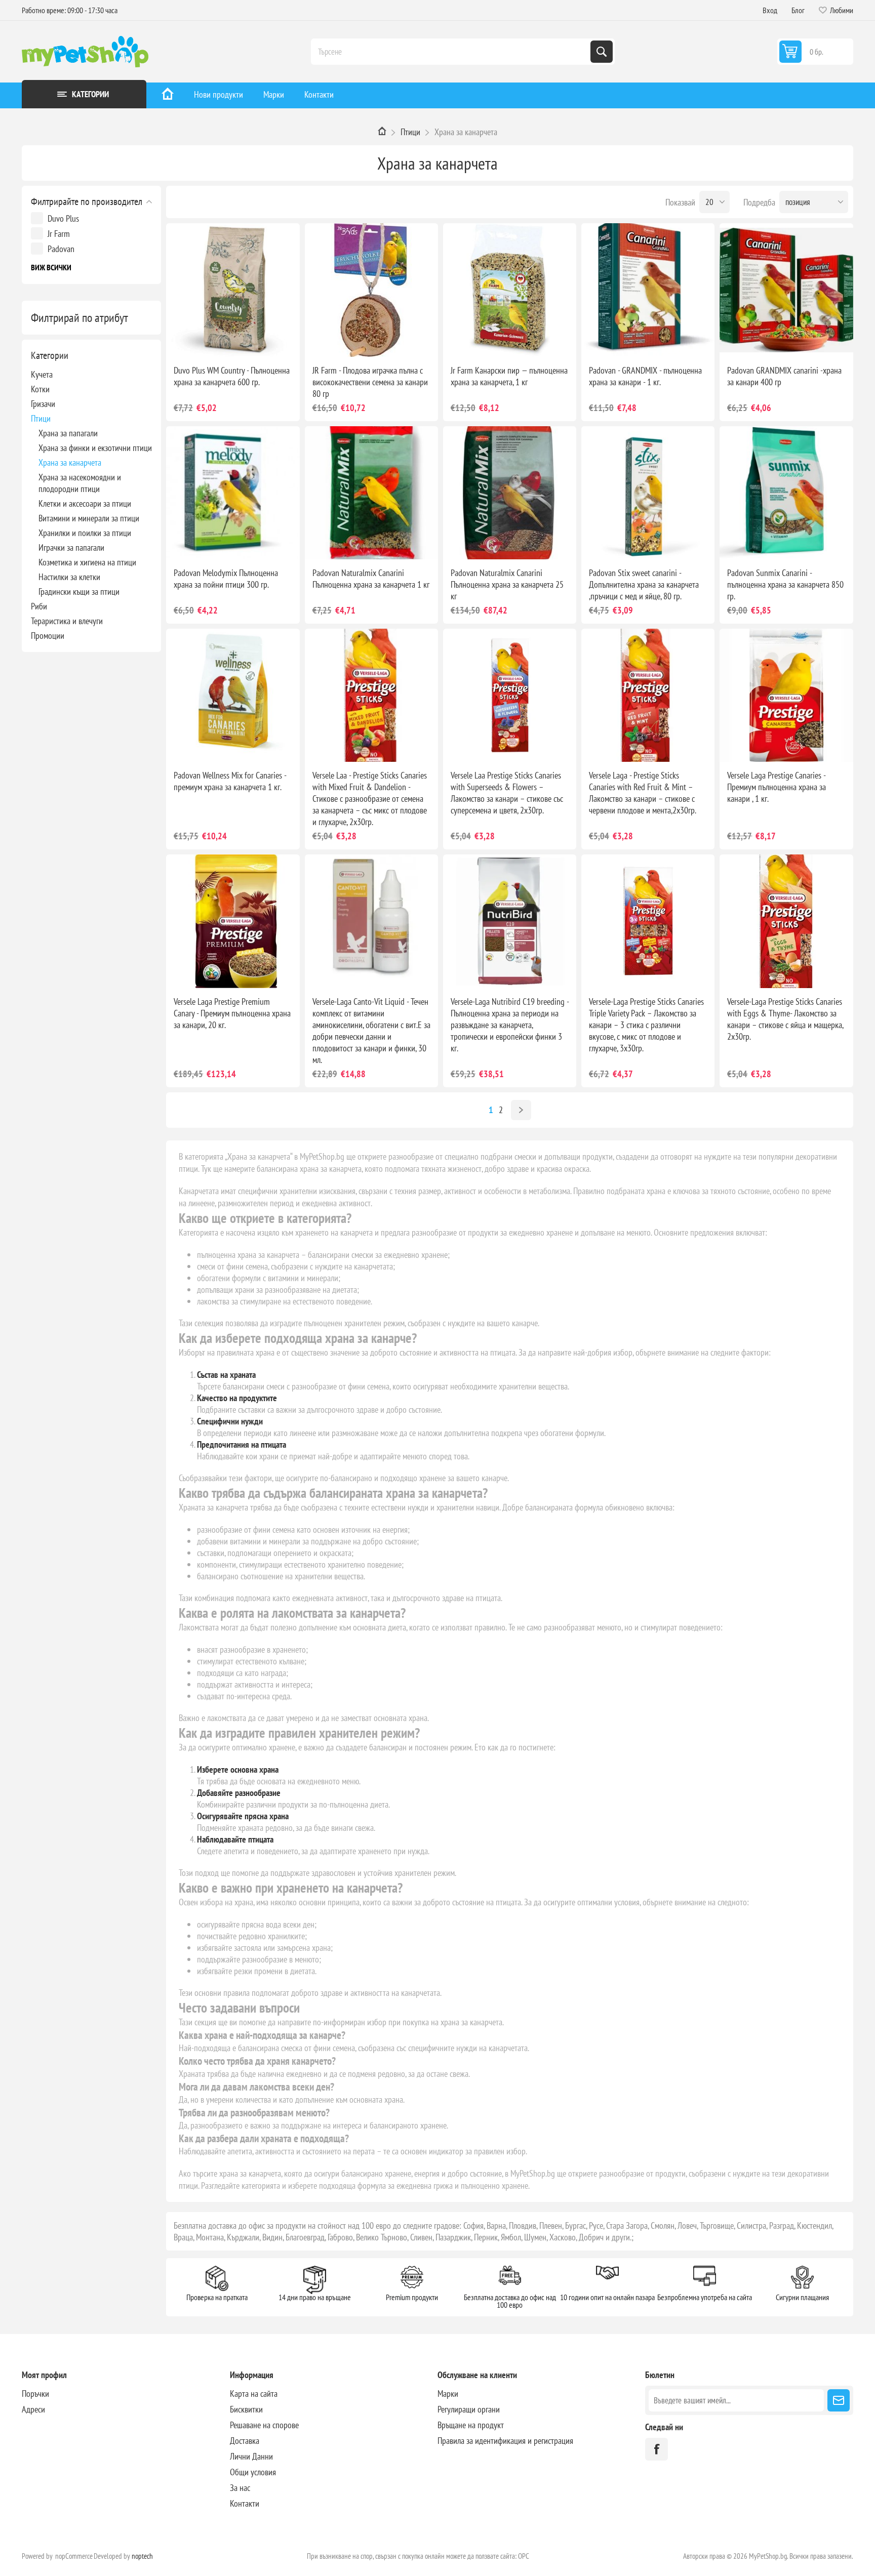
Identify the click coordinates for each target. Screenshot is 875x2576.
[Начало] (168, 95)
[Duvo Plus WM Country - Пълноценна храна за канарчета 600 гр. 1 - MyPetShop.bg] (233, 290)
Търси (602, 52)
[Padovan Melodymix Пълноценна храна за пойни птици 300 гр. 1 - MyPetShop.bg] (233, 493)
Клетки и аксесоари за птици (85, 503)
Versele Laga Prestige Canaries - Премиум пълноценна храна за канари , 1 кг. (777, 787)
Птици (41, 418)
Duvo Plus (63, 218)
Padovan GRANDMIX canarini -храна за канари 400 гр (784, 376)
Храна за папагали (68, 433)
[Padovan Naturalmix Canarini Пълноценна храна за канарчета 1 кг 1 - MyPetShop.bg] (371, 493)
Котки (40, 389)
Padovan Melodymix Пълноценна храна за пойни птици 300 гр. (226, 579)
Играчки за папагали (71, 547)
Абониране (839, 2400)
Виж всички (51, 267)
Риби (39, 606)
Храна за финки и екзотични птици (95, 448)
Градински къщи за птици (79, 591)
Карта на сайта (254, 2394)
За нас (240, 2488)
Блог (798, 10)
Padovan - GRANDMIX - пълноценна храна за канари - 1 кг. (645, 376)
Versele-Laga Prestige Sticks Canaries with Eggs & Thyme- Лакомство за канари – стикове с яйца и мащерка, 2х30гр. (785, 1019)
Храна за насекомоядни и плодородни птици (80, 483)
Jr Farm (59, 234)
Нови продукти (218, 94)
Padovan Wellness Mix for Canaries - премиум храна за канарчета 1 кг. (230, 781)
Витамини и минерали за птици (89, 518)
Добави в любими (199, 341)
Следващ (521, 1110)
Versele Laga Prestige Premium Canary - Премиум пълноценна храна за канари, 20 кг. (232, 1013)
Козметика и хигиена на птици (87, 562)
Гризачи (43, 404)
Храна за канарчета (70, 462)
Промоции (48, 636)
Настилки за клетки (69, 577)
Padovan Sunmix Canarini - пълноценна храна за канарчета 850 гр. (785, 584)
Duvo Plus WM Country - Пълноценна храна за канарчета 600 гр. (232, 376)
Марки (274, 94)
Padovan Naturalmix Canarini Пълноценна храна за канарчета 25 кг (507, 584)
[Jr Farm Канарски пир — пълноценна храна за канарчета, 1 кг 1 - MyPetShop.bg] (510, 290)
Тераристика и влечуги (67, 621)
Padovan (61, 249)
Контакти (319, 94)
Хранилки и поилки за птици (85, 533)
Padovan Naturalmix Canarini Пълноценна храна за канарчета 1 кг (371, 579)
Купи (244, 341)
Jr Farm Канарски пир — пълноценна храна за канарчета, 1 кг (509, 376)
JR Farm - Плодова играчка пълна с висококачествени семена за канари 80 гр (370, 382)
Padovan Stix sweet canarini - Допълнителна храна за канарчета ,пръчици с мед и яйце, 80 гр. (644, 584)
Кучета (42, 374)
